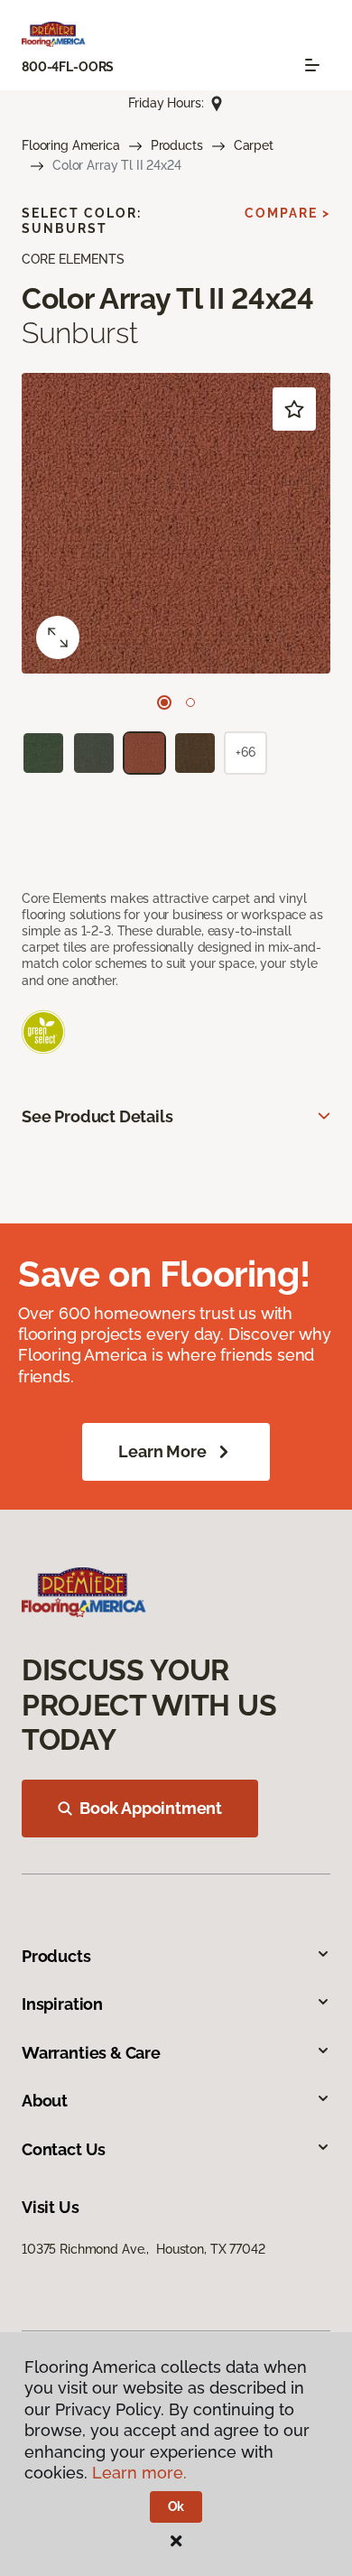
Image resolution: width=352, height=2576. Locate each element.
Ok (176, 2506)
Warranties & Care (91, 2053)
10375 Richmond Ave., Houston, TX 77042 (144, 2249)
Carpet (254, 145)
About (45, 2101)
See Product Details (97, 1116)
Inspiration (62, 2004)
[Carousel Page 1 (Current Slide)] (164, 702)
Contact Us (64, 2149)
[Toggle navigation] (312, 65)
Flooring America (71, 145)
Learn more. (139, 2473)
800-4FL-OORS (68, 67)
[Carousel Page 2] (190, 702)
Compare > (287, 213)
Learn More (162, 1451)
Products (177, 145)
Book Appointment (151, 1808)
